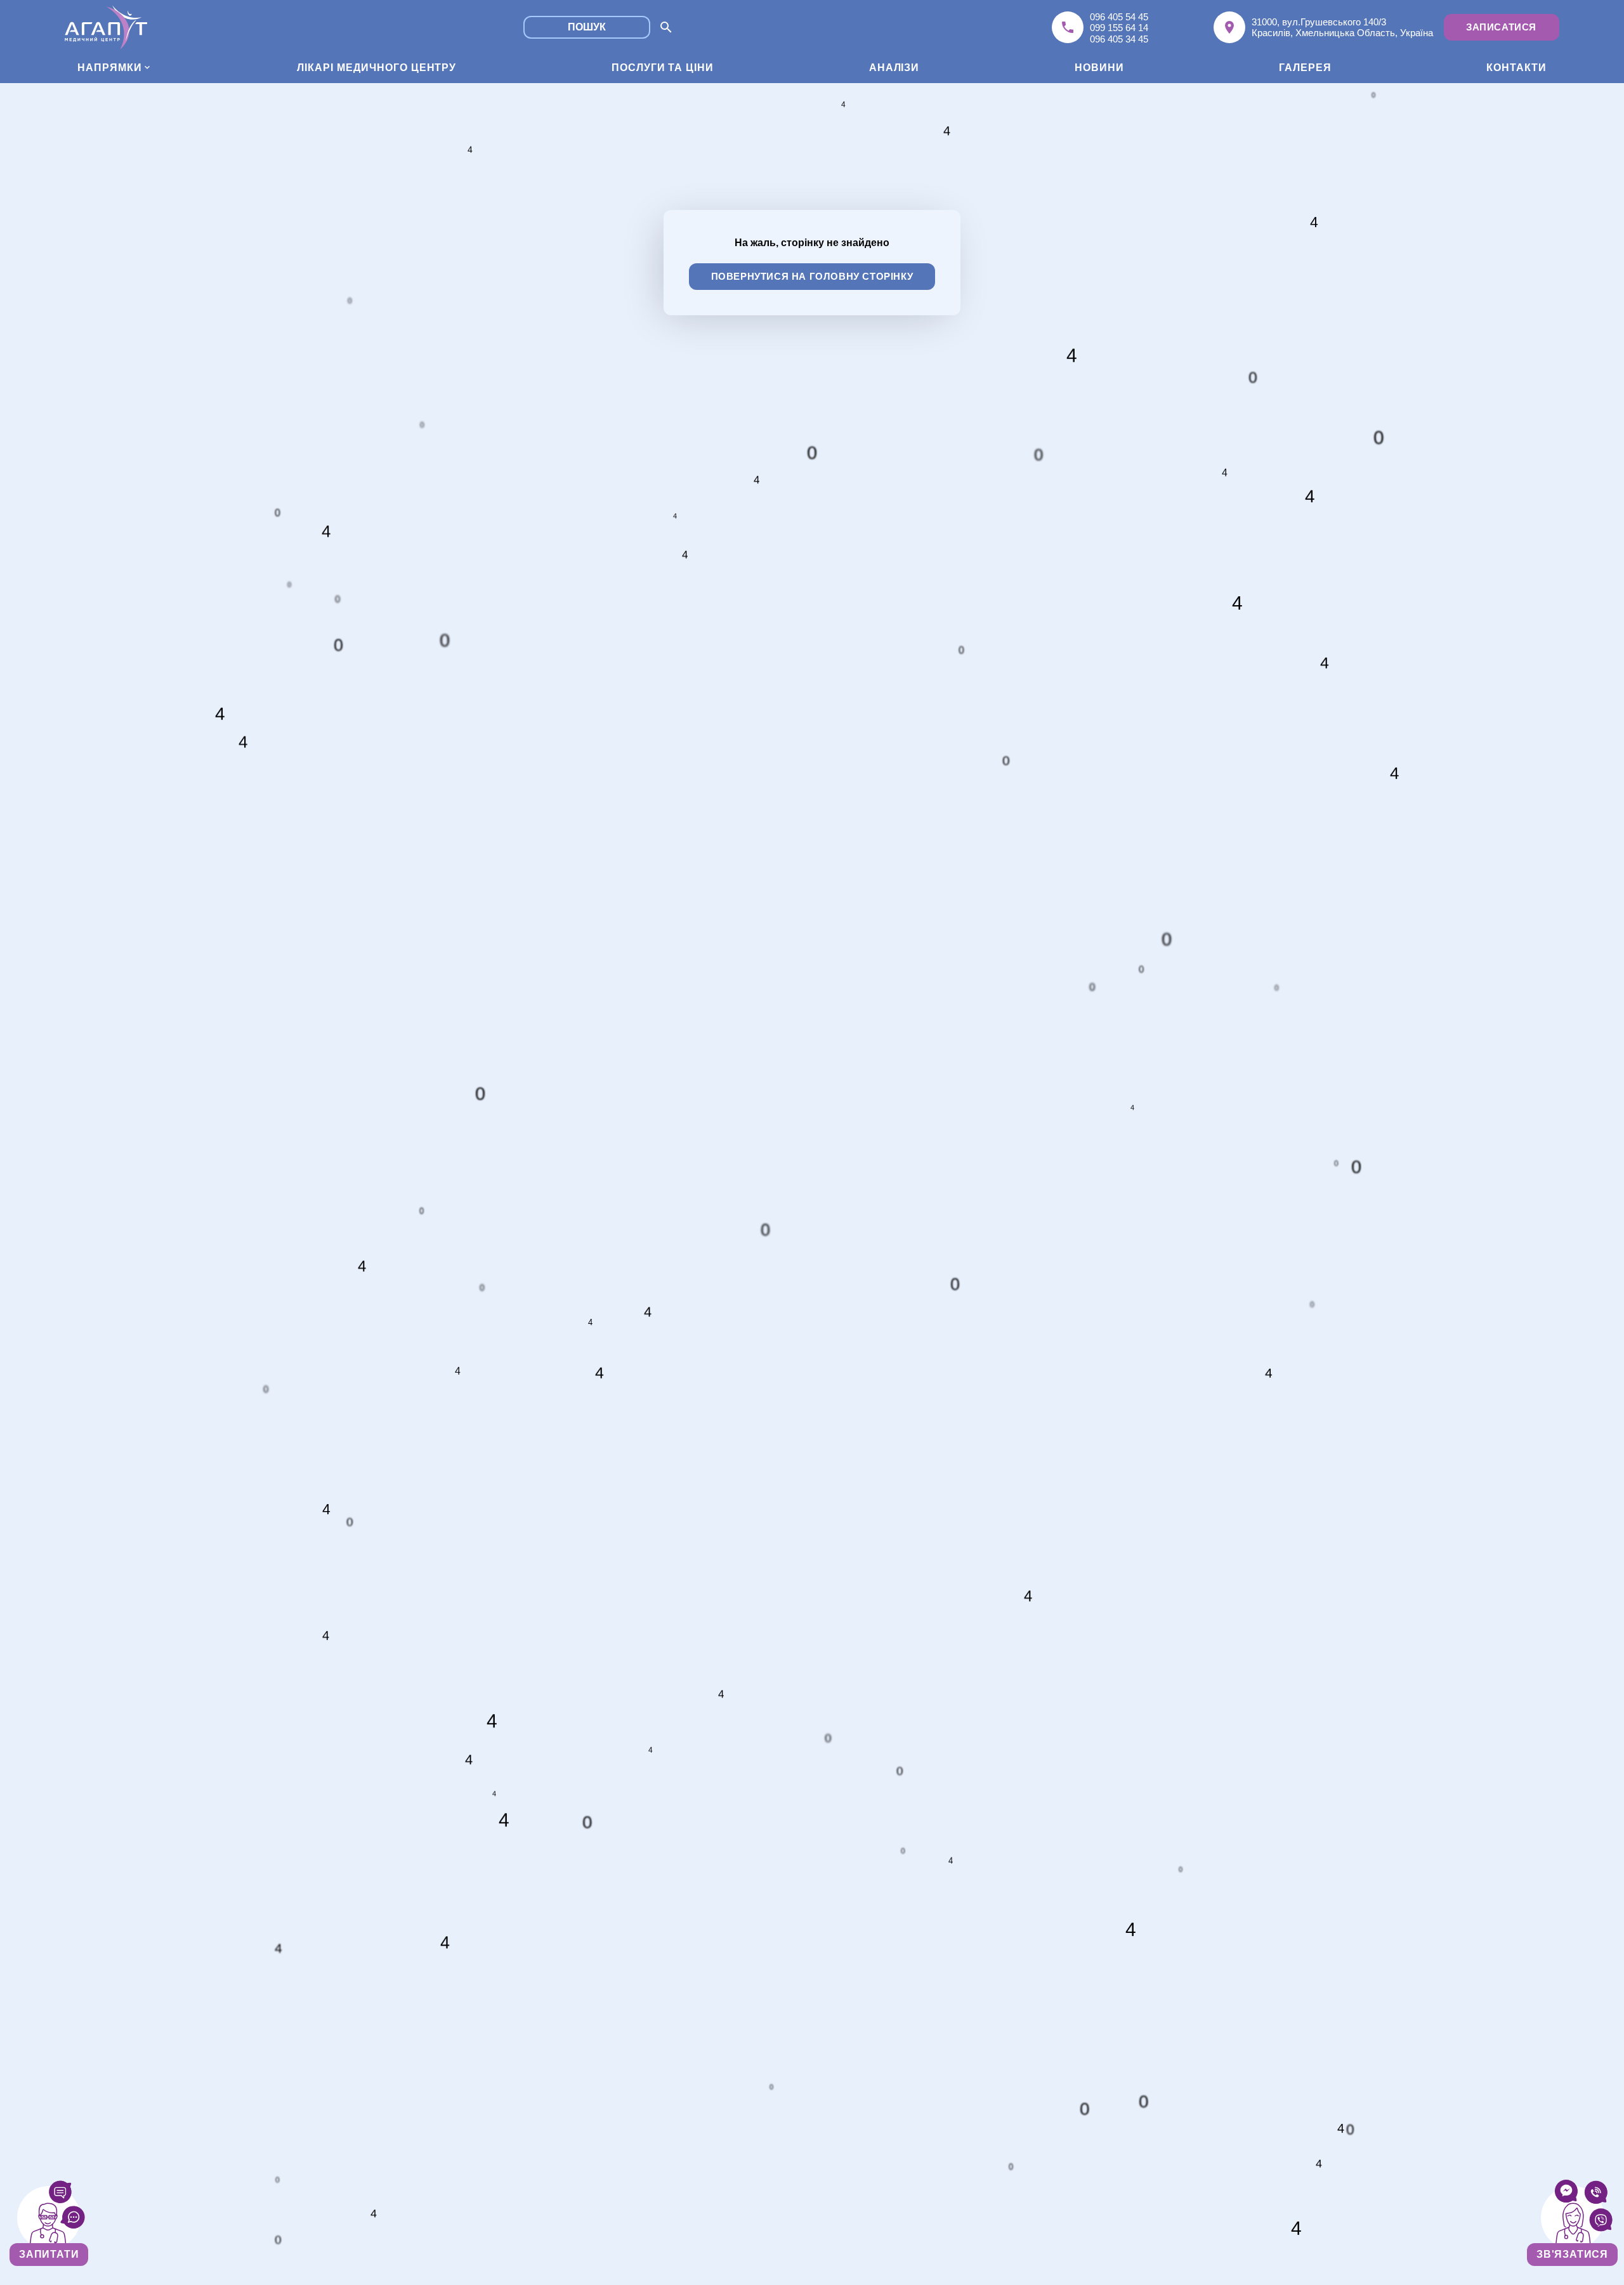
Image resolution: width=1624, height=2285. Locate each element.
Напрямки (110, 68)
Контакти (1516, 68)
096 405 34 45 (1119, 39)
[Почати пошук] (666, 28)
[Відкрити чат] (49, 2218)
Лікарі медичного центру (377, 68)
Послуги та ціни (663, 68)
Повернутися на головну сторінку (812, 276)
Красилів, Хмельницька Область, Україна (1342, 33)
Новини (1099, 68)
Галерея (1305, 68)
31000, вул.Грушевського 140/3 (1319, 22)
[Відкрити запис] (1573, 2218)
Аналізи (894, 68)
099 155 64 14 (1119, 28)
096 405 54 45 (1119, 17)
